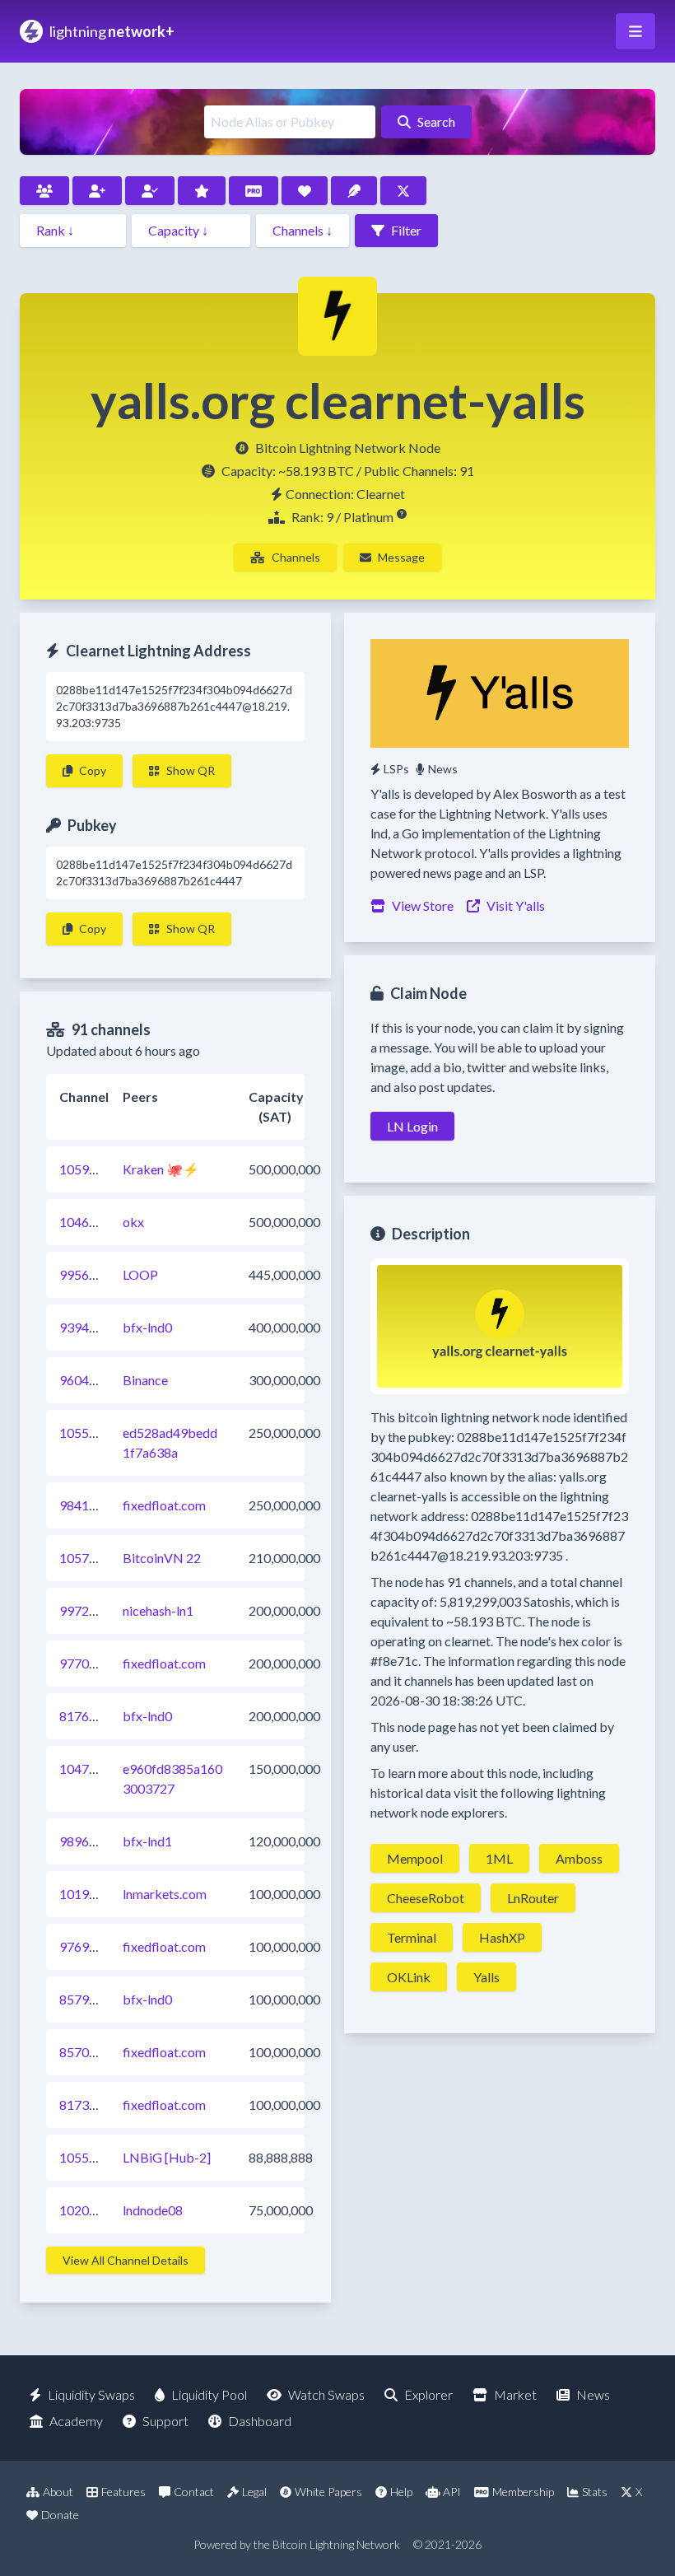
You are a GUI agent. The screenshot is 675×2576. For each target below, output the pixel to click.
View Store (423, 905)
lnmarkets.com (165, 1894)
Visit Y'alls (516, 905)
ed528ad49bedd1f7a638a (170, 1442)
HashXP (502, 1937)
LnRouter (533, 1898)
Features (123, 2492)
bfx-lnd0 (147, 1327)
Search (436, 121)
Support (165, 2421)
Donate (60, 2515)
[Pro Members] (254, 191)
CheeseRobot (426, 1898)
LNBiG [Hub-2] (167, 2157)
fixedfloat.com (164, 1505)
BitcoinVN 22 (162, 1558)
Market (515, 2394)
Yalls (486, 1977)
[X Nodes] (403, 191)
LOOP (140, 1274)
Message (401, 557)
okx (133, 1222)
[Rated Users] (202, 191)
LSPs (396, 769)
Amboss (579, 1858)
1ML (499, 1858)
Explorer (428, 2394)
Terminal (412, 1937)
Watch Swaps (326, 2394)
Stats (595, 2492)
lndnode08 (153, 2210)
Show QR (191, 770)
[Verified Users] (150, 191)
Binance (145, 1380)
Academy (76, 2421)
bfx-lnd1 (147, 1841)
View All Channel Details (126, 2260)
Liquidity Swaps (91, 2394)
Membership (523, 2492)
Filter (406, 230)
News (443, 769)
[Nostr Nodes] (354, 191)
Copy (93, 770)
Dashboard (260, 2421)
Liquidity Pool (209, 2394)
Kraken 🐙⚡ (161, 1169)
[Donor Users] (305, 191)
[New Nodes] (97, 191)
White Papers (328, 2492)
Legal (254, 2492)
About (58, 2492)
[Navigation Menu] (635, 31)
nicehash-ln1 (158, 1610)
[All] (44, 191)
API (452, 2492)
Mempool (415, 1858)
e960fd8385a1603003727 (172, 1778)
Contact (194, 2492)
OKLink (409, 1977)
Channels (296, 557)
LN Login (412, 1126)
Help (401, 2492)
